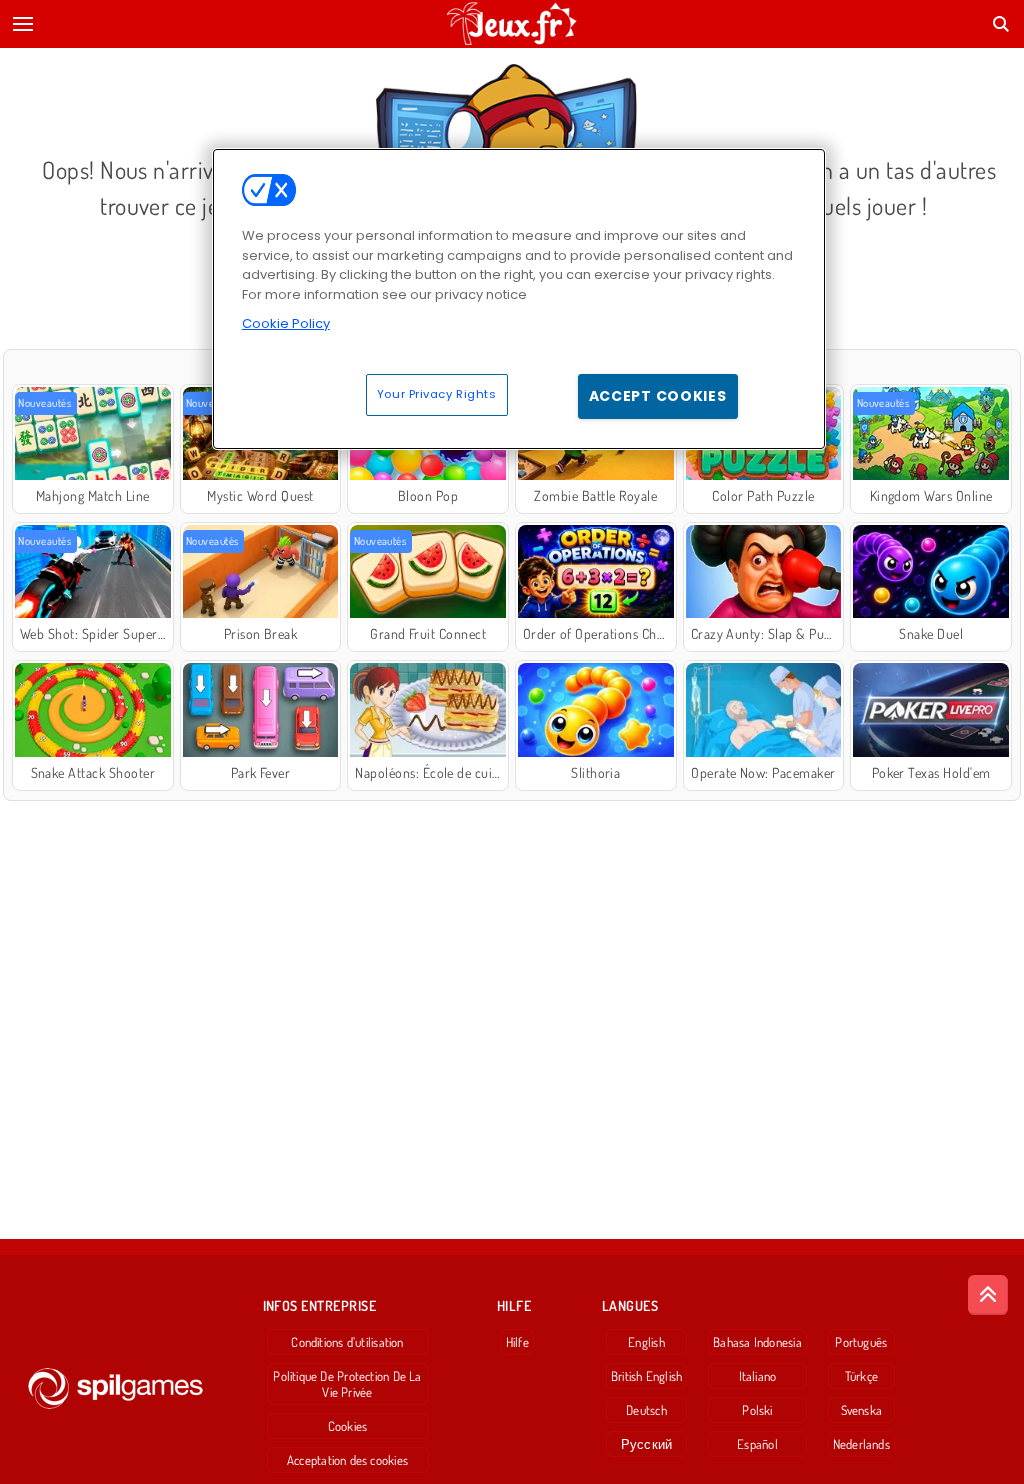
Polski (757, 1410)
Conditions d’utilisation (347, 1342)
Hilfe (517, 1342)
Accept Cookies (658, 396)
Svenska (862, 1410)
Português (861, 1342)
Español (757, 1444)
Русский (647, 1444)
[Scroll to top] (988, 1295)
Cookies (348, 1426)
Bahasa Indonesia (757, 1342)
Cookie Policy (286, 323)
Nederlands (861, 1444)
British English (646, 1376)
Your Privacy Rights (437, 394)
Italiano (758, 1376)
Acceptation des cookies (347, 1460)
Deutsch (646, 1410)
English (646, 1342)
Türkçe (861, 1376)
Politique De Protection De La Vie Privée (347, 1384)
